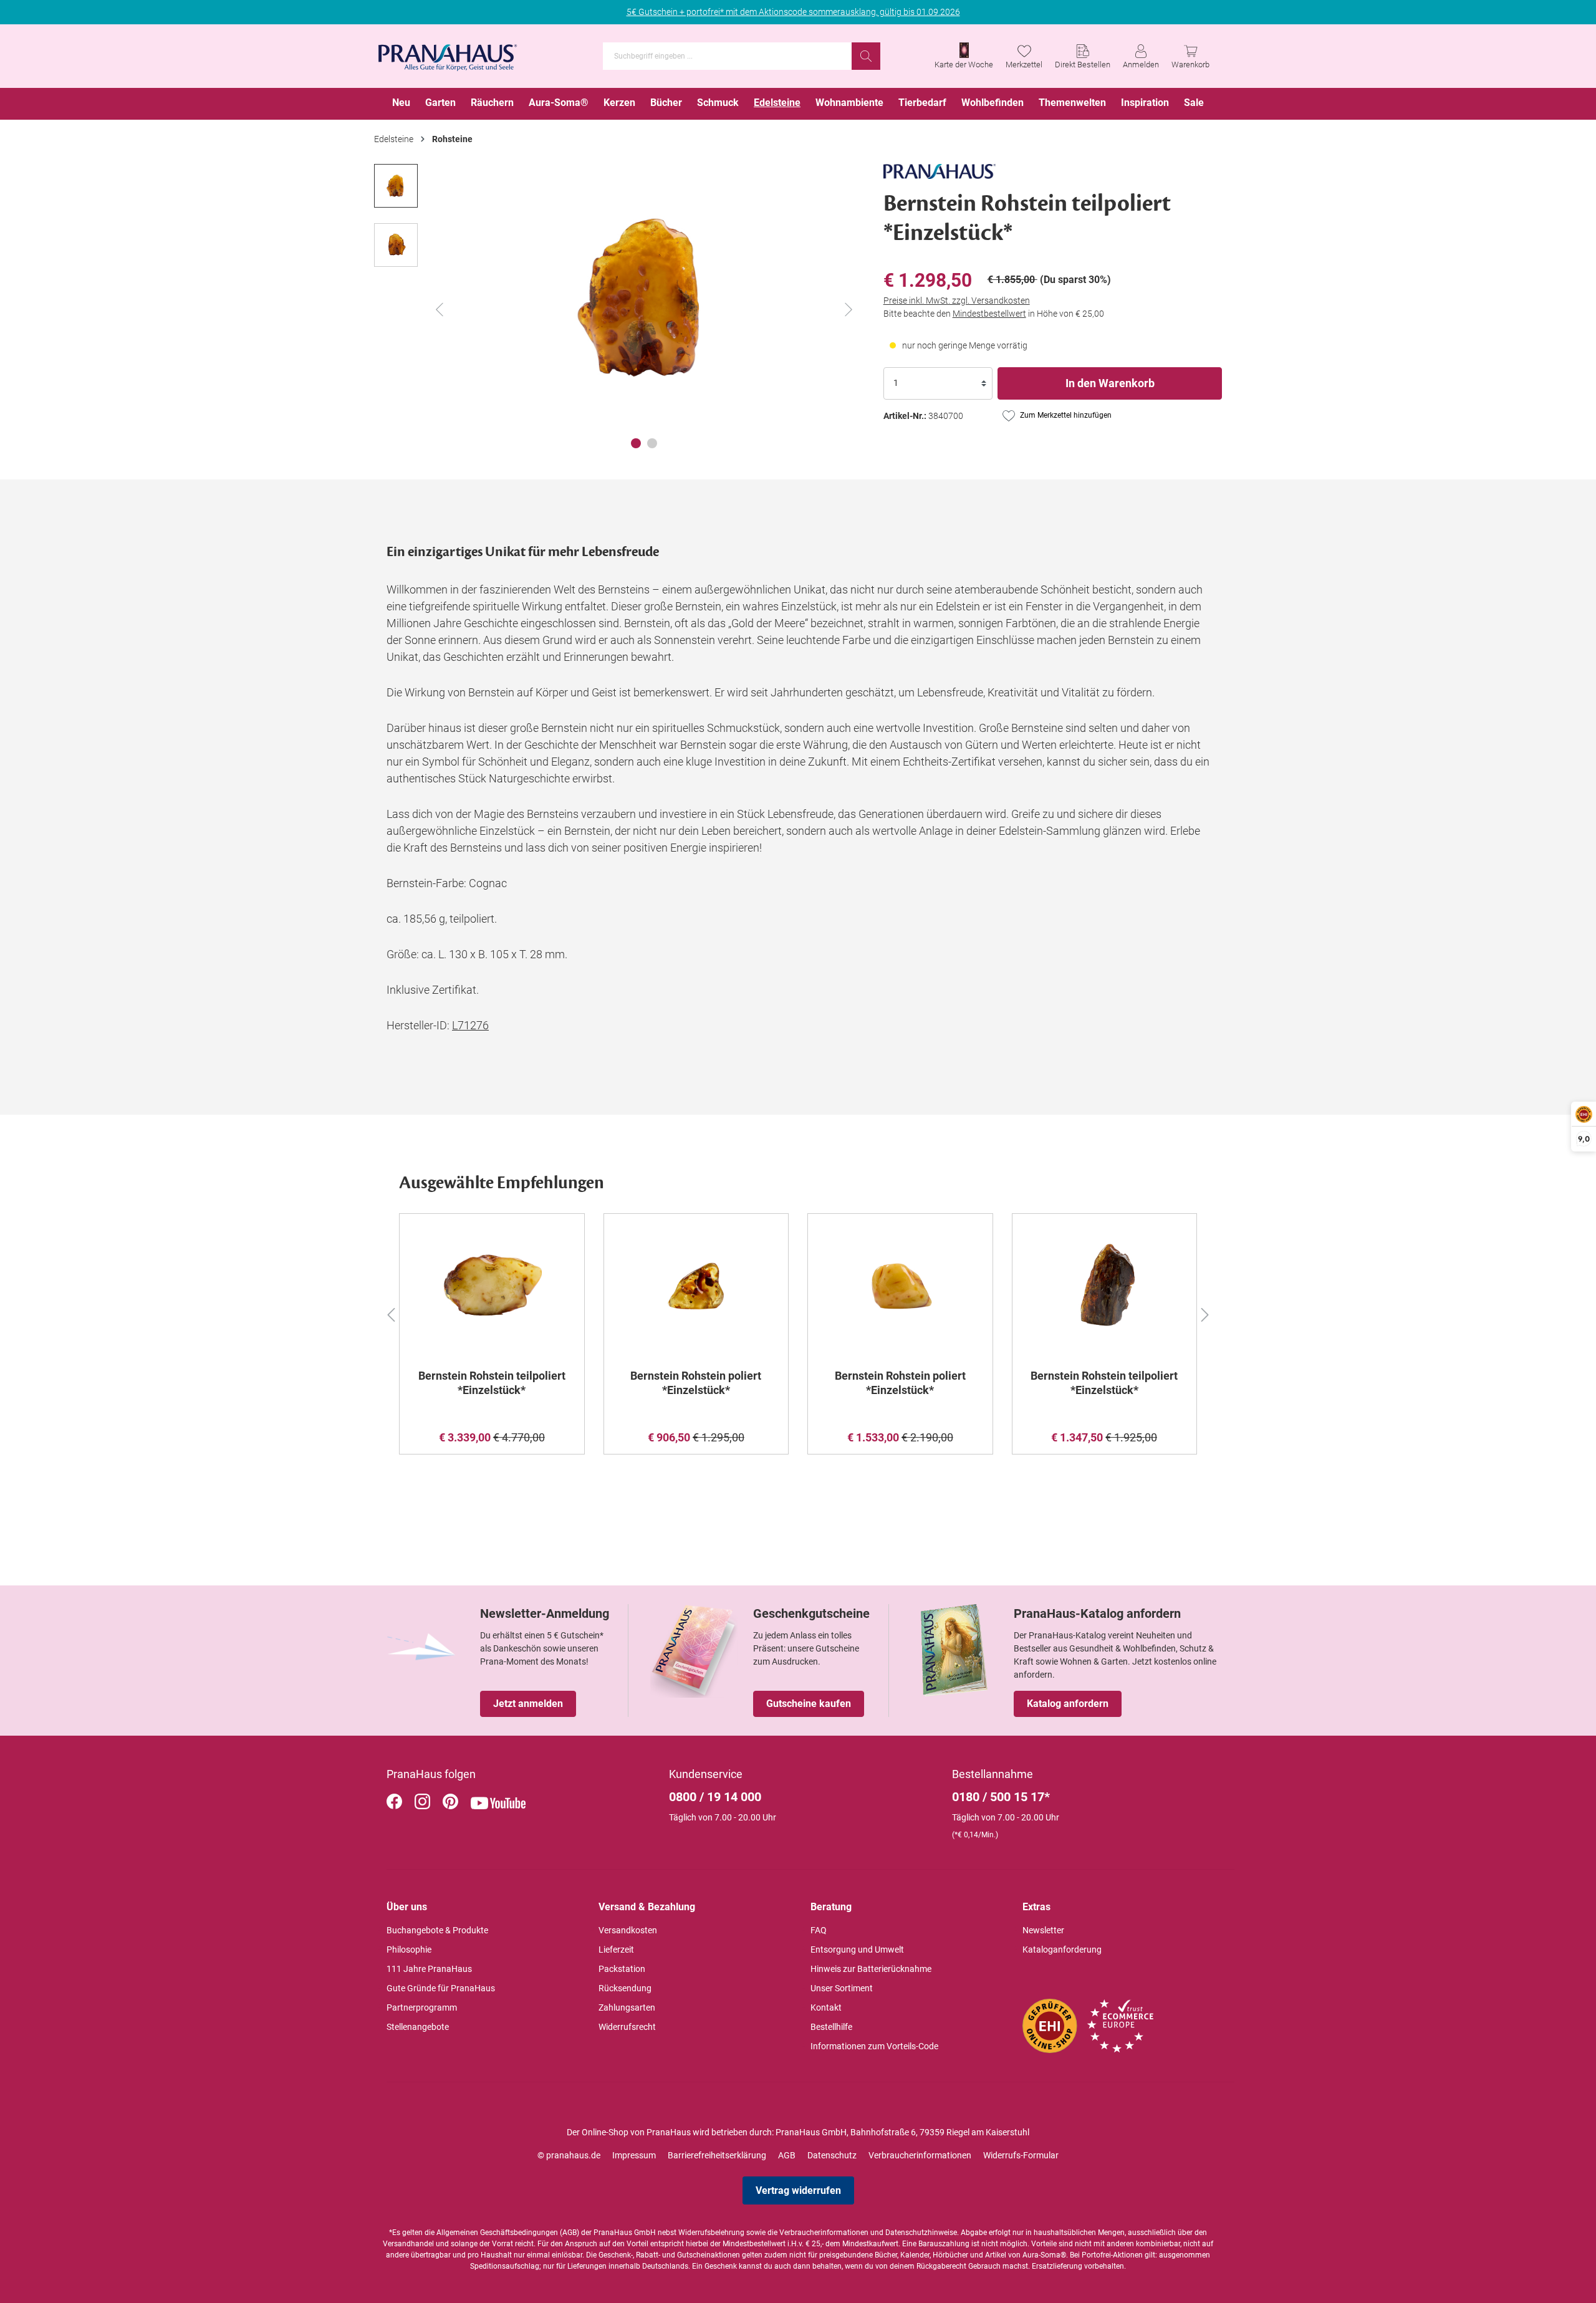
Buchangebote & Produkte (437, 1930)
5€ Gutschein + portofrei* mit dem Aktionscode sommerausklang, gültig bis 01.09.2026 (793, 12)
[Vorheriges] (440, 310)
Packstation (622, 1969)
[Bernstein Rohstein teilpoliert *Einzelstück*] (492, 1286)
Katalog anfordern (1068, 1704)
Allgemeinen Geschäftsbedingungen (497, 2233)
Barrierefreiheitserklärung (717, 2155)
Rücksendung (625, 1988)
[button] (391, 1313)
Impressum (634, 2155)
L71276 (470, 1025)
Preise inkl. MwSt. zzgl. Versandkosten (957, 300)
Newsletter (1043, 1930)
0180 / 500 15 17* (1001, 1797)
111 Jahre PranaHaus (429, 1969)
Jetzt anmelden (528, 1704)
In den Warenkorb (1110, 383)
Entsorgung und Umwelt (857, 1950)
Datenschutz (832, 2155)
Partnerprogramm (422, 2007)
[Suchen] (866, 56)
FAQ (819, 1930)
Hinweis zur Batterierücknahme (871, 1969)
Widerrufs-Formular (1021, 2155)
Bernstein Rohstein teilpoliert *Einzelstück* (492, 1383)
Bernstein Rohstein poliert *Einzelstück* (696, 1383)
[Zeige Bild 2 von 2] (652, 443)
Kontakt (826, 2007)
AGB (787, 2155)
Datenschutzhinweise (921, 2233)
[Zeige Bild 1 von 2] (636, 443)
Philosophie (409, 1950)
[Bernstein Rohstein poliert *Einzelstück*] (696, 1286)
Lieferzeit (616, 1950)
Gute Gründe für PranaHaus (441, 1988)
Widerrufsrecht (627, 2027)
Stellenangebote (418, 2027)
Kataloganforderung (1062, 1950)
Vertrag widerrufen (798, 2190)
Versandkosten (628, 1930)
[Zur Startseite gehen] (448, 54)
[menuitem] (401, 104)
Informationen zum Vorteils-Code (874, 2046)
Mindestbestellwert (989, 314)
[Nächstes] (848, 310)
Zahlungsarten (627, 2007)
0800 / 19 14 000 (715, 1797)
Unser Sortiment (842, 1988)
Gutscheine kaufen (809, 1704)
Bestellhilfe (831, 2027)
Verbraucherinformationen (920, 2155)
